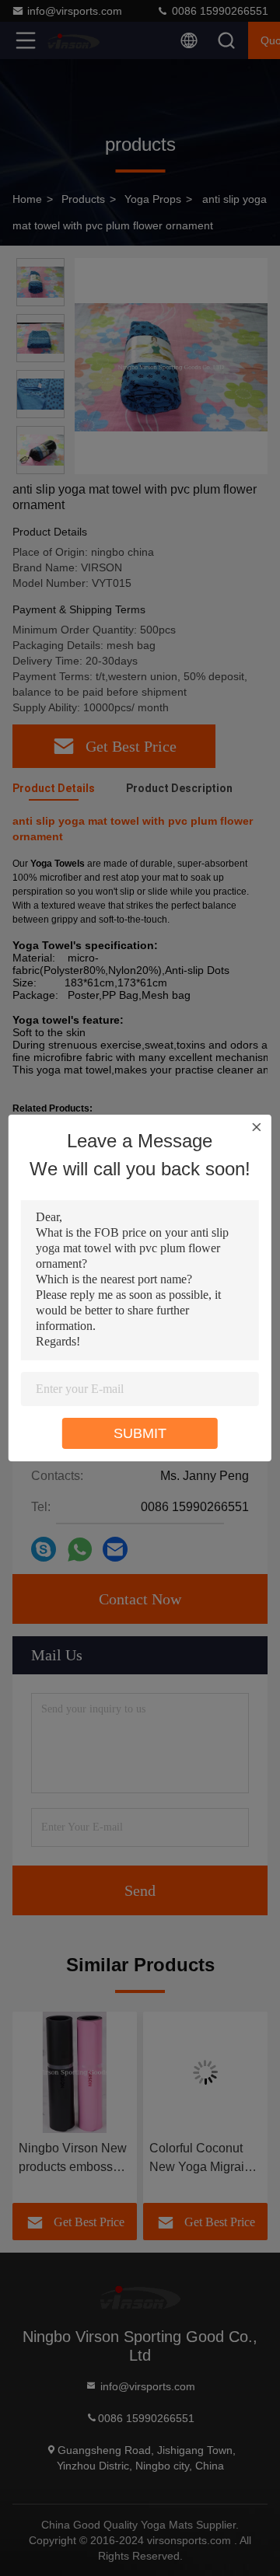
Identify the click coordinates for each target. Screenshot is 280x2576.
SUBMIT (140, 1433)
